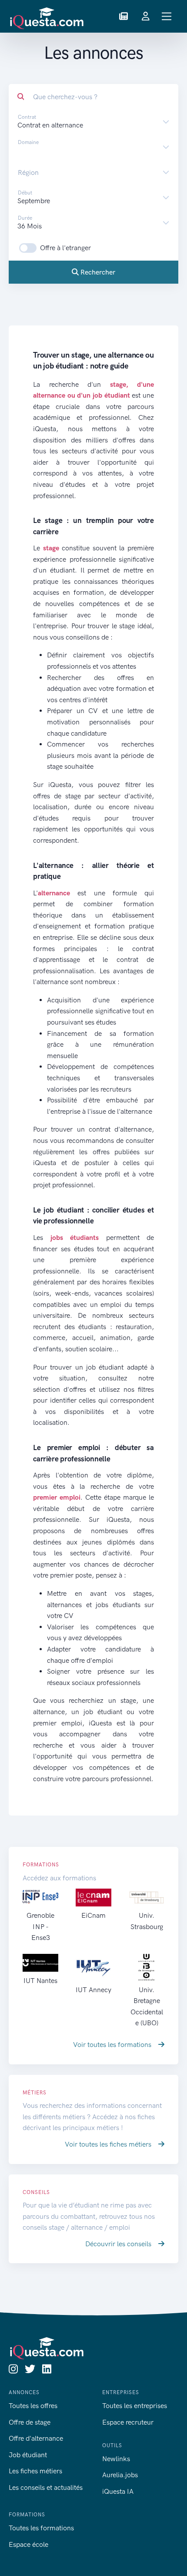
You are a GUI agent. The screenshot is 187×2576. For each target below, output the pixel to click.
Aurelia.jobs (120, 2475)
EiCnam (93, 1915)
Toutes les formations (41, 2528)
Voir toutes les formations (113, 2045)
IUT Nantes (40, 1981)
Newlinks (116, 2459)
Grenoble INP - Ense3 (40, 1926)
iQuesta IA (118, 2491)
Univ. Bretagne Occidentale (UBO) (147, 2006)
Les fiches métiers (35, 2471)
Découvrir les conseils (119, 2244)
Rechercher (97, 272)
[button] (124, 17)
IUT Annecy (93, 1990)
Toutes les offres (33, 2406)
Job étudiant (28, 2455)
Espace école (28, 2544)
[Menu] (167, 16)
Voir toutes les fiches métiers (109, 2144)
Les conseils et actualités (46, 2487)
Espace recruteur (128, 2422)
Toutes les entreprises (135, 2406)
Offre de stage (30, 2422)
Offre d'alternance (36, 2438)
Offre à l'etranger (65, 248)
